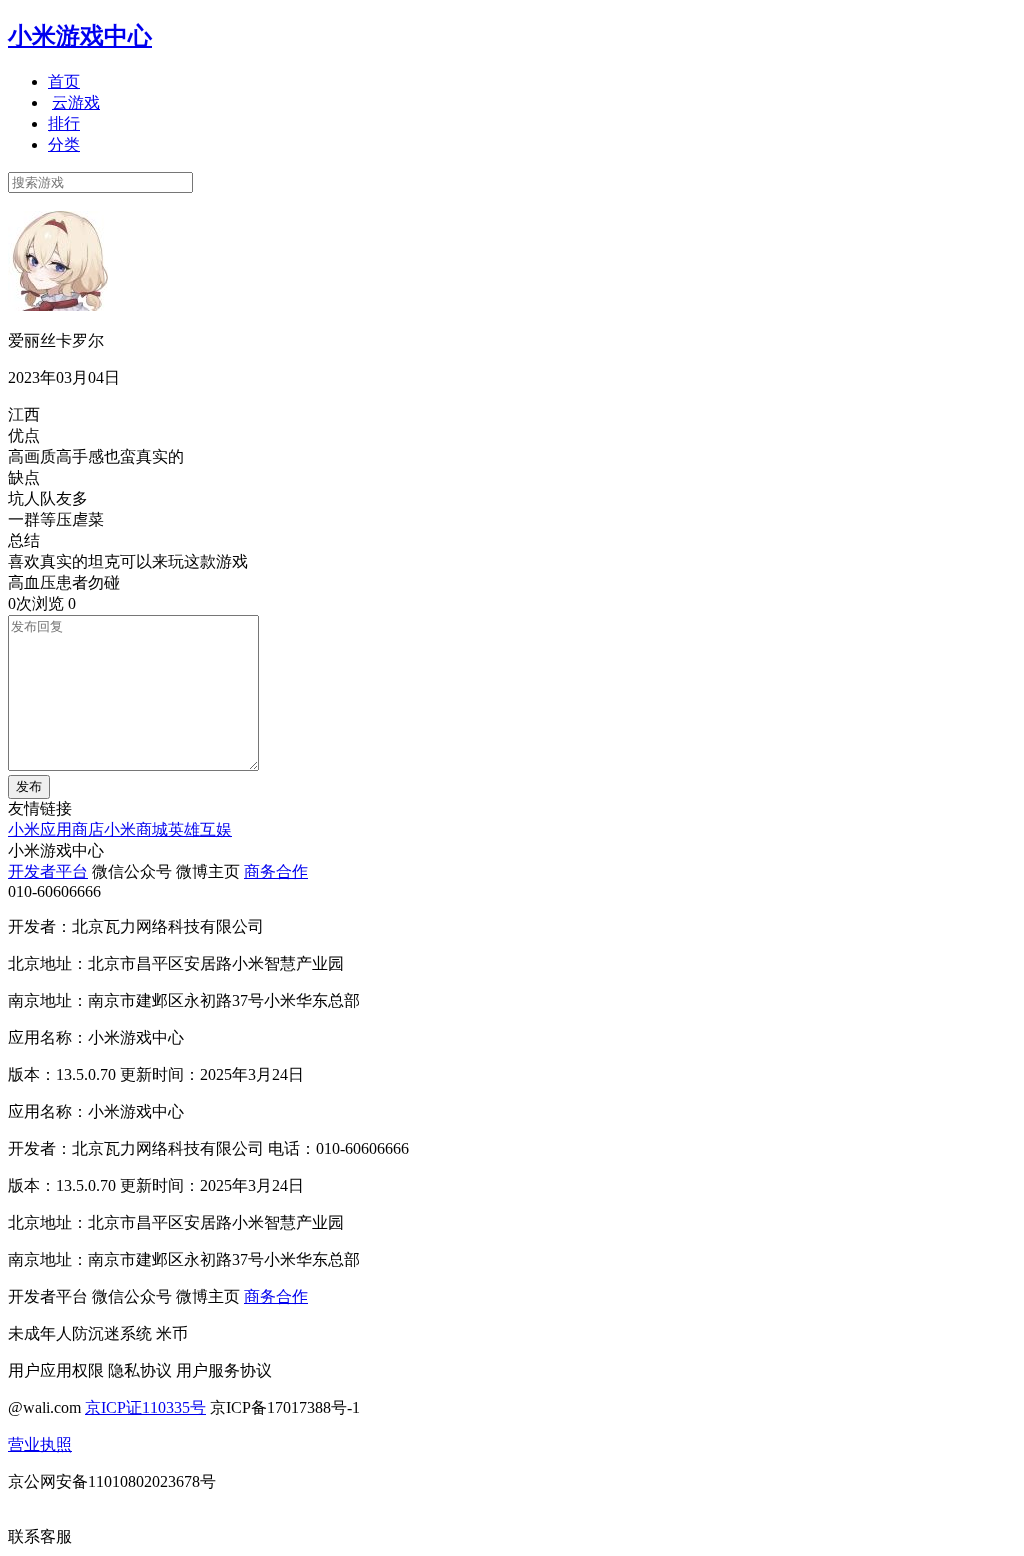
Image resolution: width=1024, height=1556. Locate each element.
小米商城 (136, 829)
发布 (29, 786)
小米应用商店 (56, 829)
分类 (64, 144)
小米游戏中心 (80, 36)
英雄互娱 (200, 829)
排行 (64, 123)
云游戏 (76, 102)
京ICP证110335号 (145, 1407)
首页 (64, 81)
